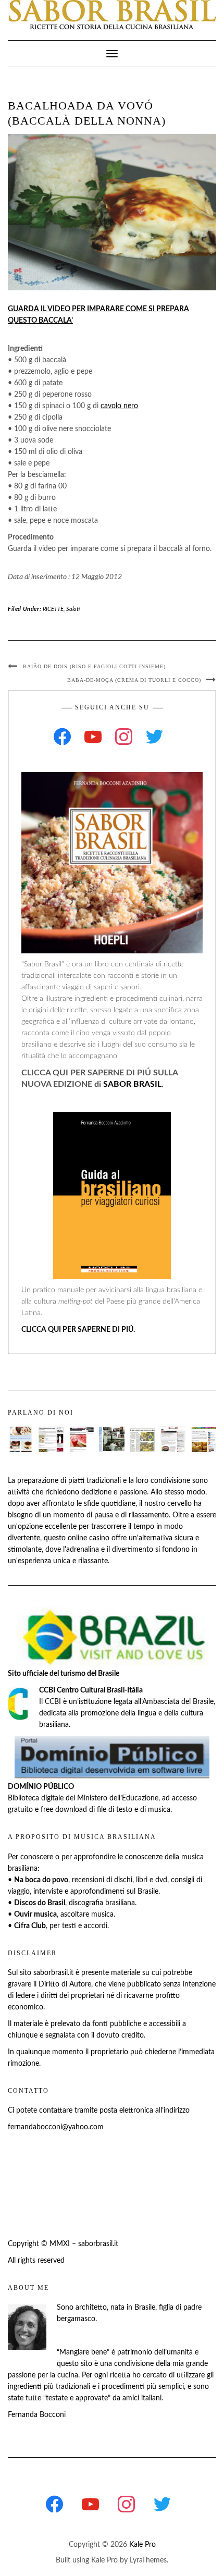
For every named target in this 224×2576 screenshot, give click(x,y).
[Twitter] (154, 737)
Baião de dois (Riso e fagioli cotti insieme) (94, 666)
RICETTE (53, 609)
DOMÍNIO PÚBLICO (41, 1787)
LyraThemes (148, 2560)
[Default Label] (93, 737)
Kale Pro (142, 2545)
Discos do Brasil (40, 1903)
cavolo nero (119, 406)
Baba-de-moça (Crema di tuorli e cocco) (134, 680)
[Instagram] (124, 737)
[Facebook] (62, 737)
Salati (73, 609)
